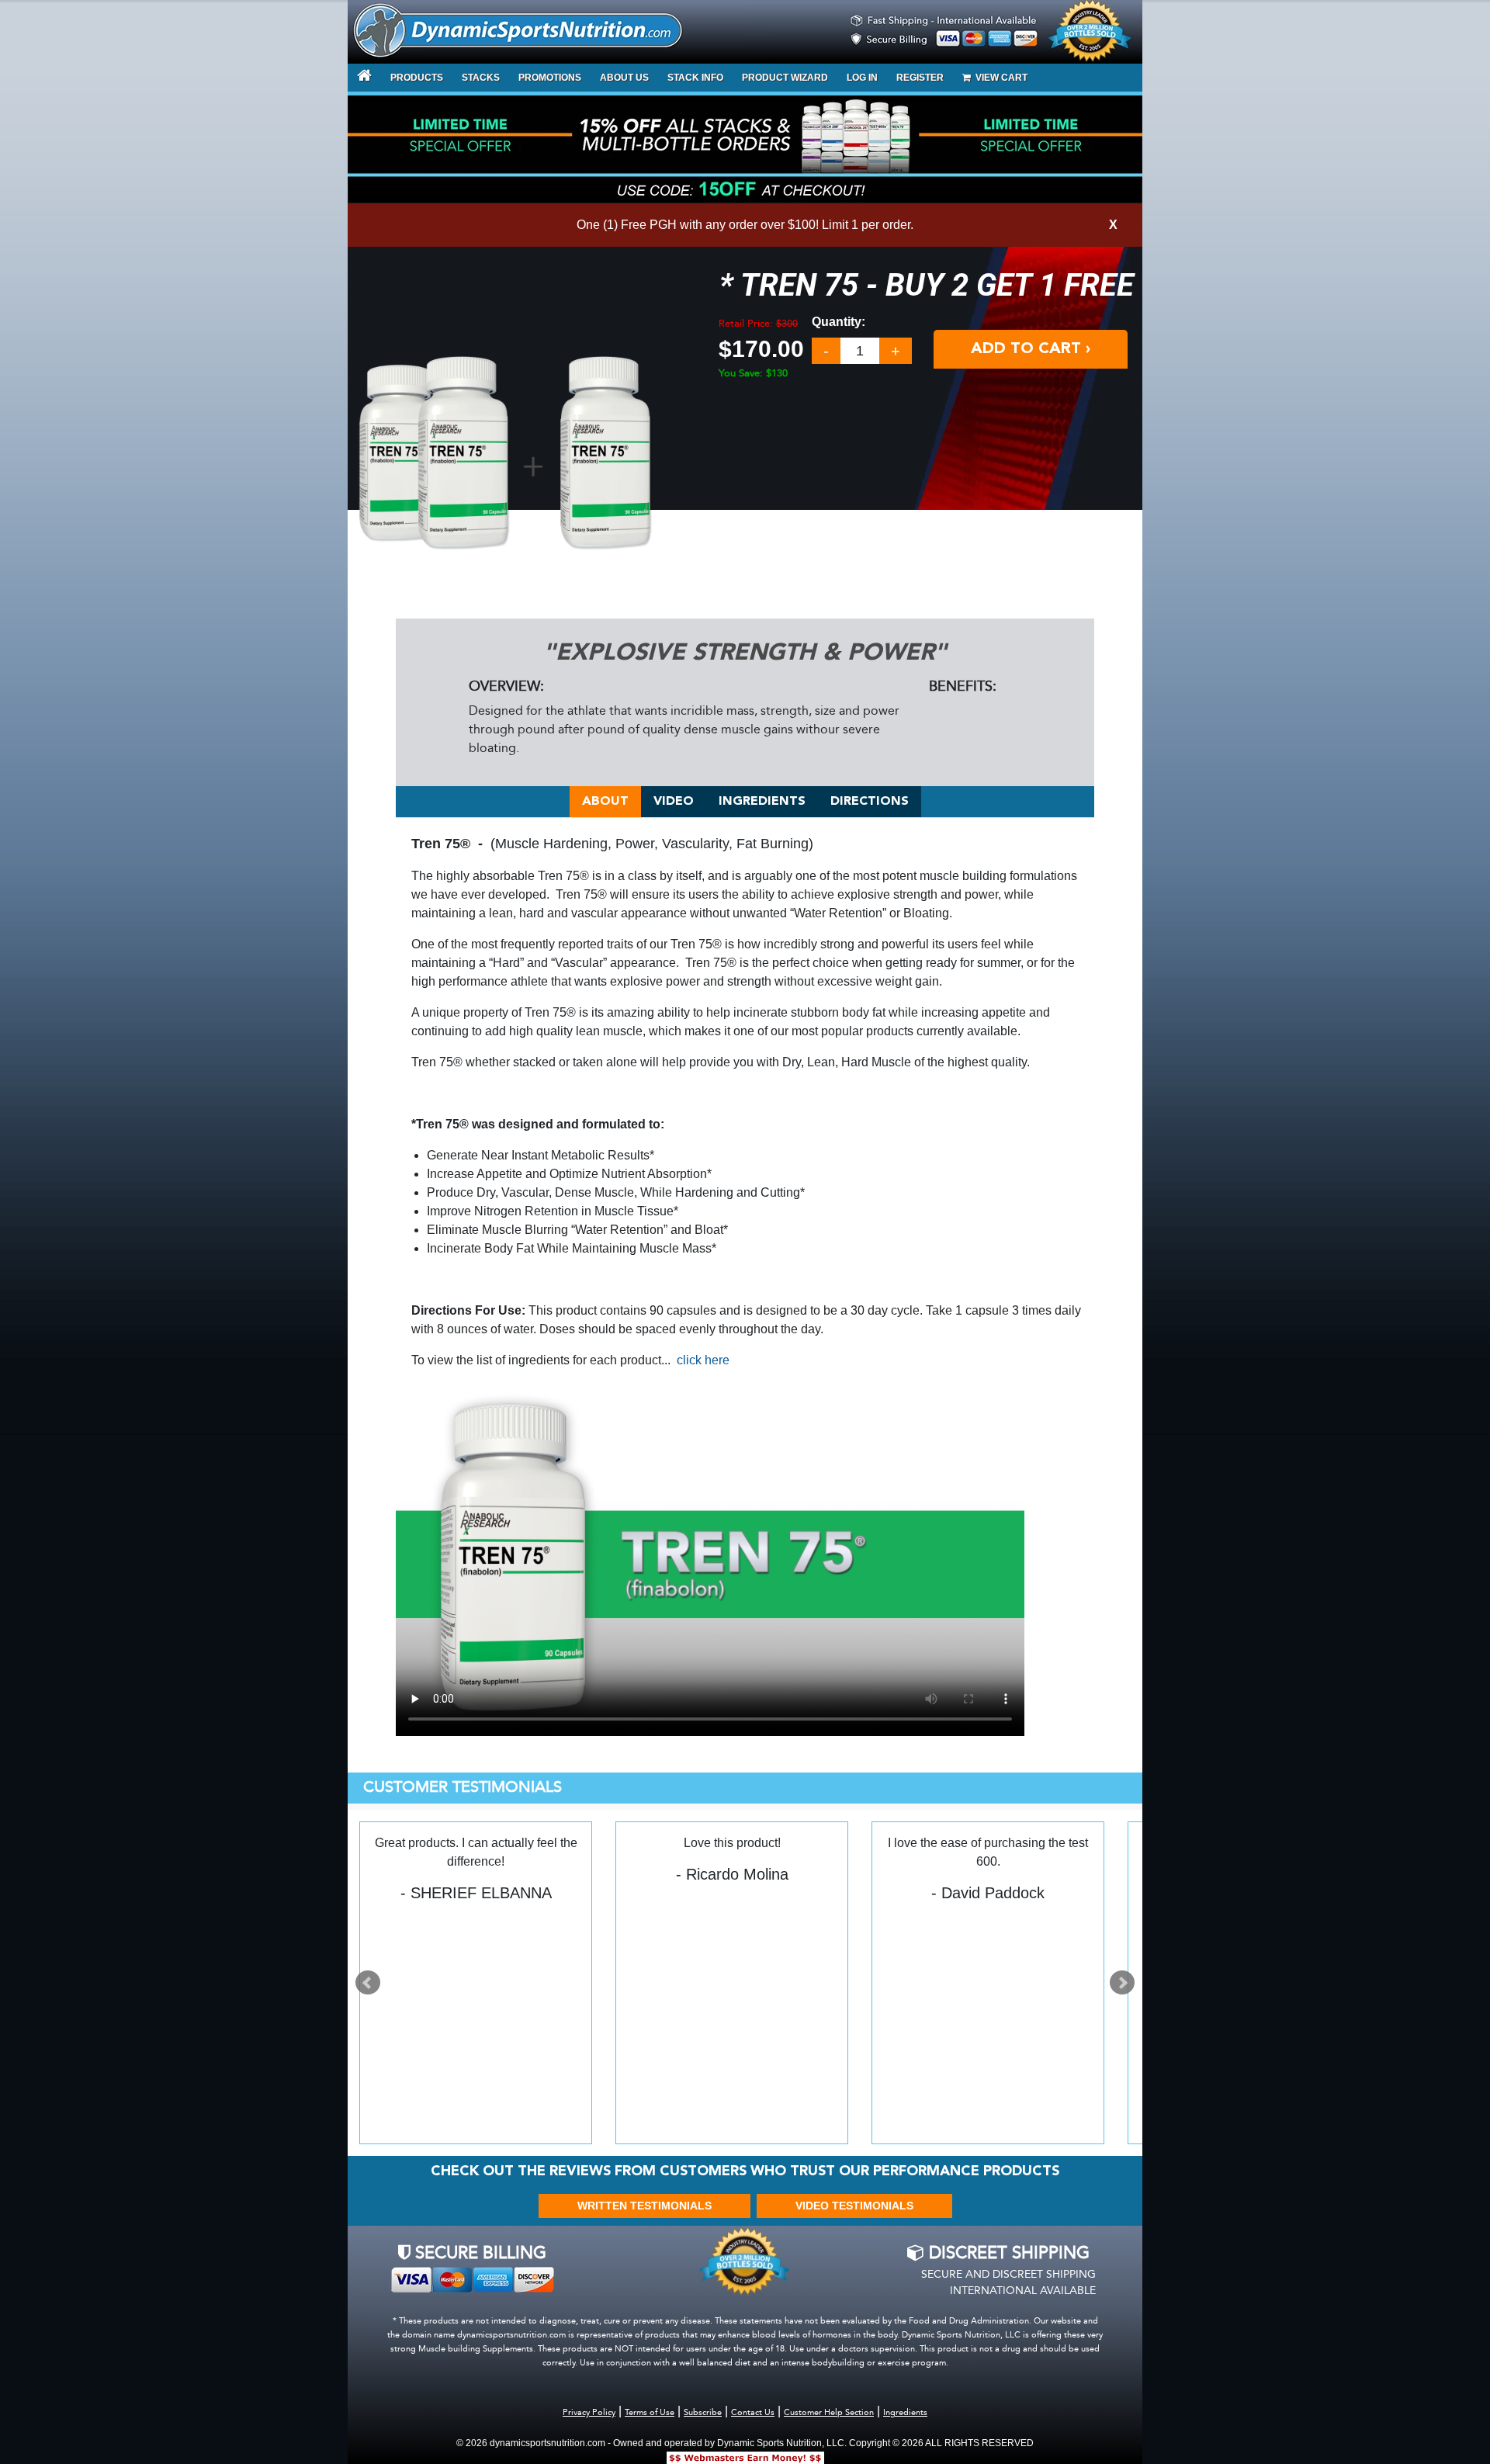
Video (674, 802)
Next (1122, 1983)
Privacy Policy (589, 2413)
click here (703, 1360)
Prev (368, 1983)
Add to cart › (1031, 349)
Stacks (481, 78)
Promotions (550, 78)
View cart (999, 78)
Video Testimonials (854, 2206)
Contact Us (753, 2413)
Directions (870, 802)
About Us (624, 78)
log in (862, 78)
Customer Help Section (829, 2413)
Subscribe (703, 2413)
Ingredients (762, 802)
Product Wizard (785, 78)
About (605, 802)
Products (417, 78)
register (920, 78)
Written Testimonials (645, 2206)
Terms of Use (650, 2413)
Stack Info (695, 78)
